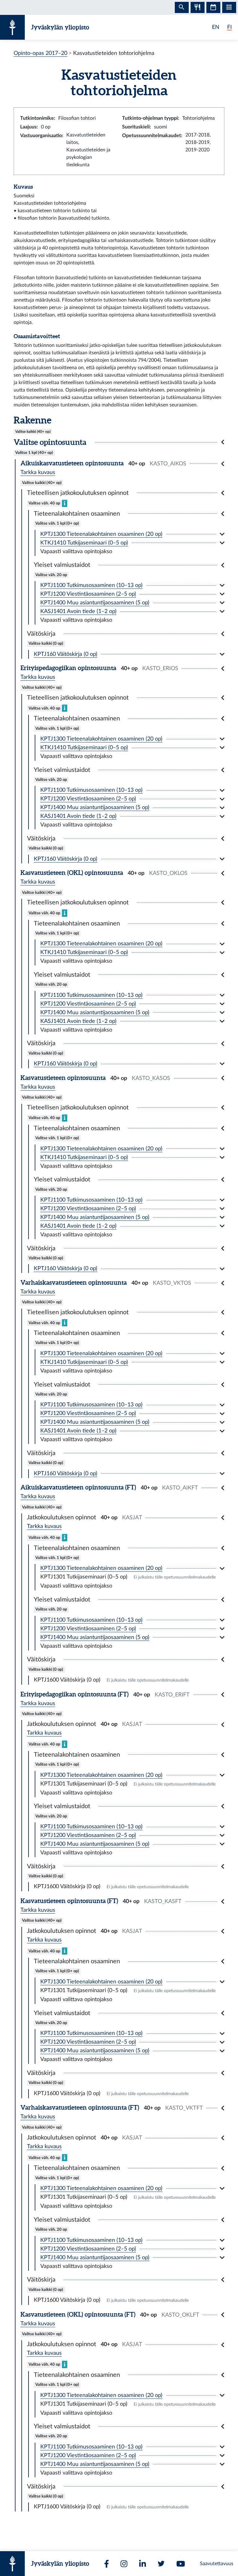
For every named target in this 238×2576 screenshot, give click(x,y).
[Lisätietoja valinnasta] (65, 503)
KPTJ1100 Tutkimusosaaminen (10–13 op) (91, 585)
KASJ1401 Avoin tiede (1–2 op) (78, 611)
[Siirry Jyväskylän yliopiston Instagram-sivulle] (124, 2564)
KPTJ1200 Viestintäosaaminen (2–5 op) (88, 594)
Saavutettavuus (217, 2564)
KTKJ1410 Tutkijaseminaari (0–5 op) (84, 543)
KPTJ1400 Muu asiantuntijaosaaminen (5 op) (95, 603)
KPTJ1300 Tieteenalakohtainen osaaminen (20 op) (101, 534)
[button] (119, 442)
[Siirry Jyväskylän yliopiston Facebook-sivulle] (107, 2564)
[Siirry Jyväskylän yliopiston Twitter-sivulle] (161, 2564)
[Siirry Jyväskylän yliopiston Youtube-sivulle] (181, 2564)
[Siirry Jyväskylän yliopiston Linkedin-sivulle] (143, 2564)
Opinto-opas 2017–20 (40, 53)
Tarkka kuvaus (38, 472)
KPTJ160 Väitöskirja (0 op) (66, 654)
